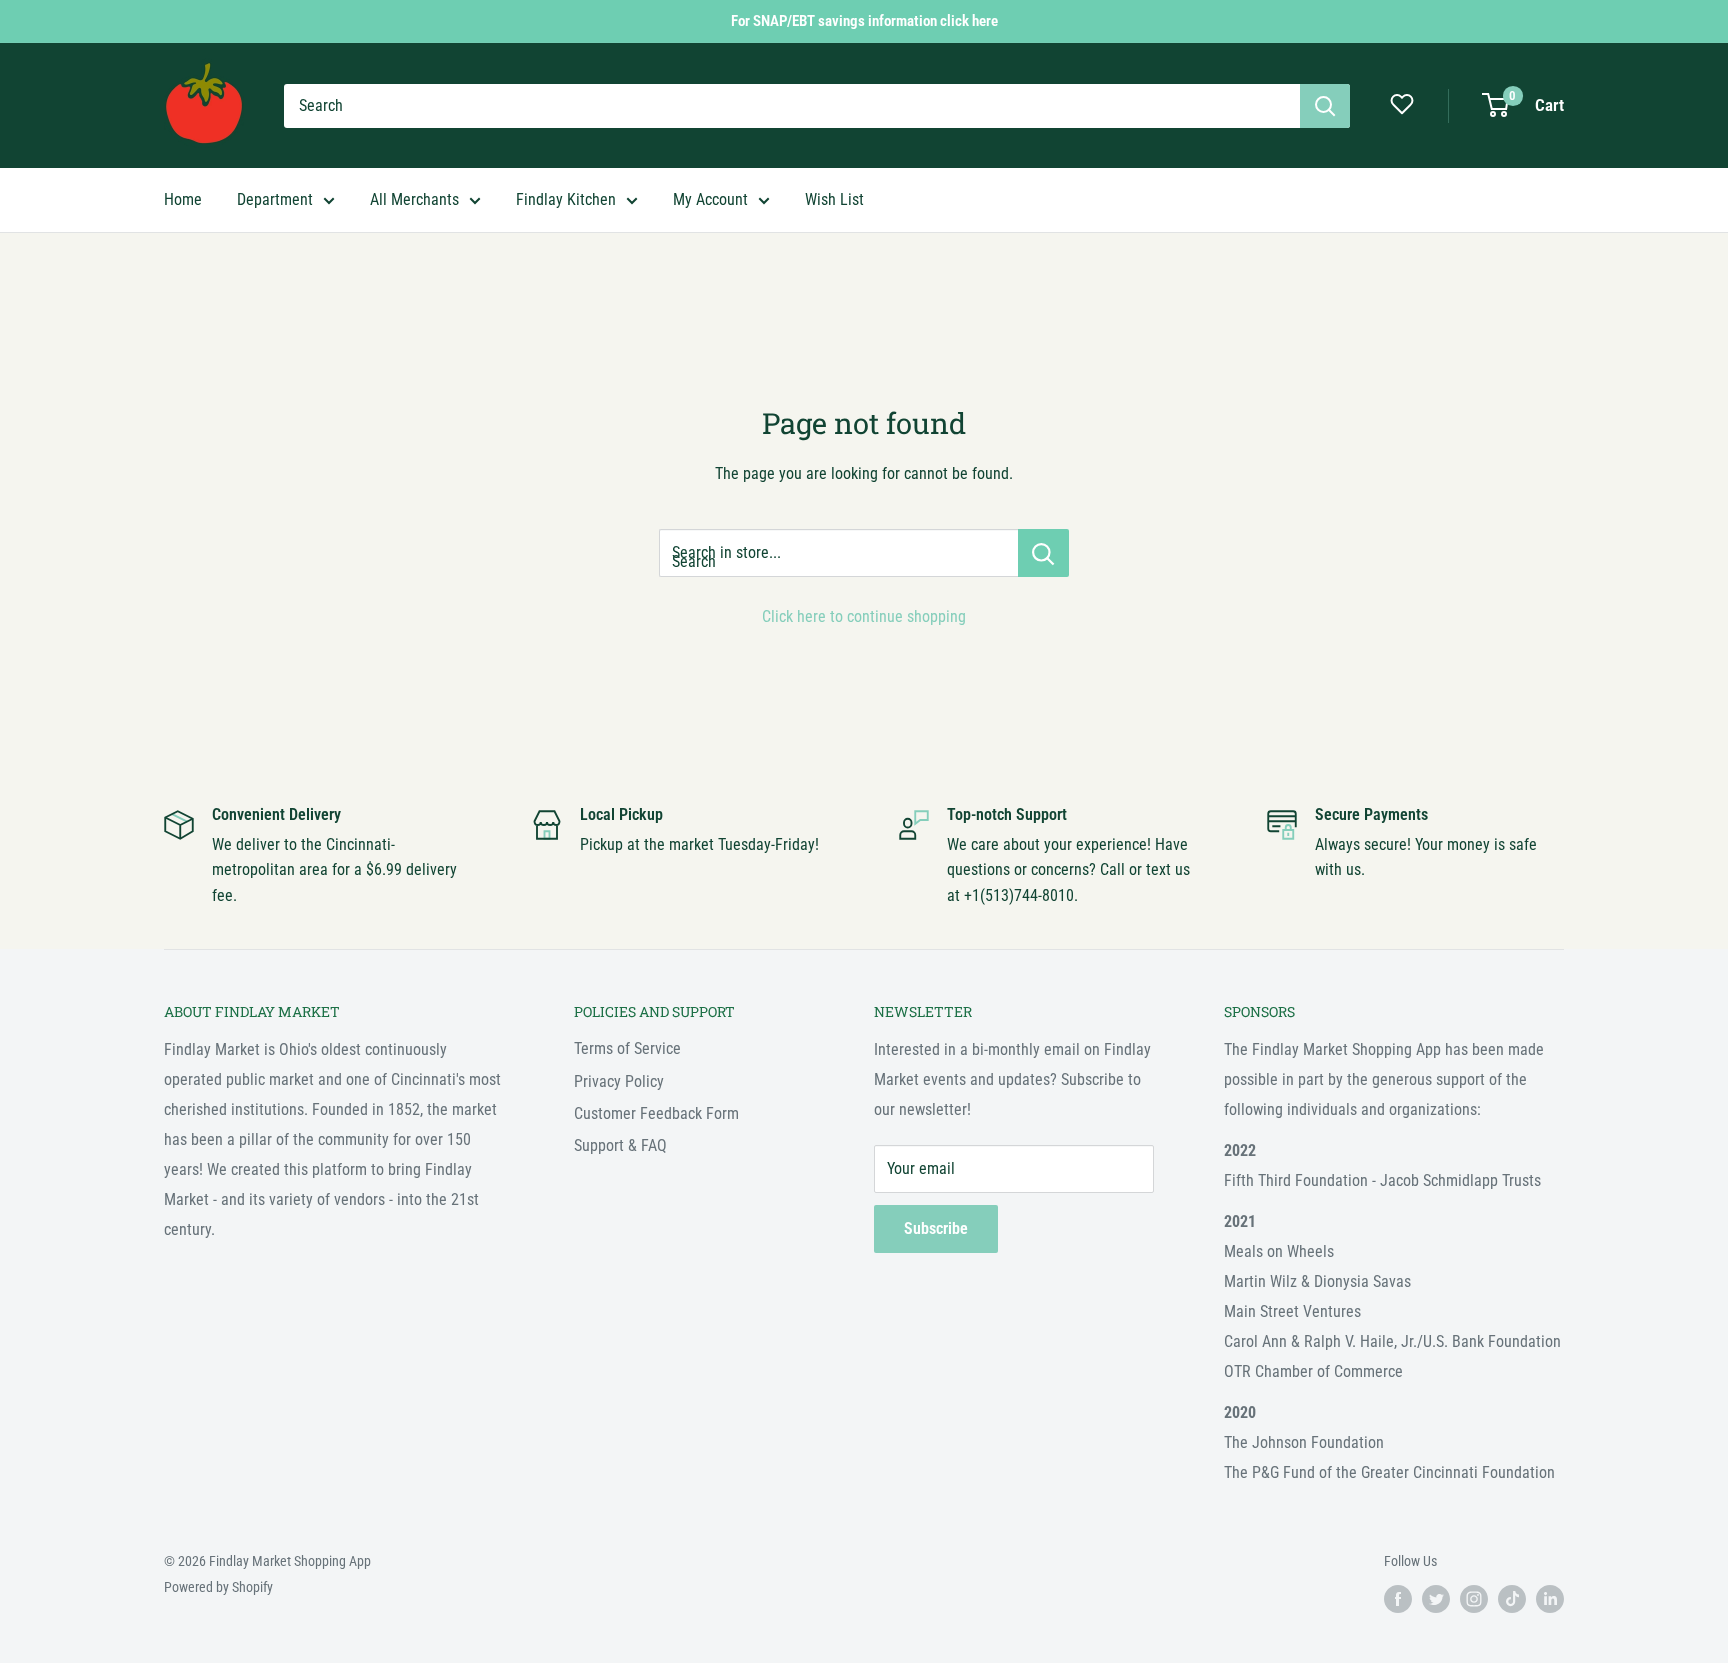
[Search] (1325, 106)
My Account (710, 199)
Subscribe (936, 1228)
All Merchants (414, 199)
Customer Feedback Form (656, 1113)
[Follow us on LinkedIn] (1550, 1599)
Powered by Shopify (218, 1587)
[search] (792, 106)
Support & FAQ (620, 1145)
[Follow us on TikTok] (1512, 1599)
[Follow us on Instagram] (1474, 1599)
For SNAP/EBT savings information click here (864, 21)
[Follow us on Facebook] (1398, 1599)
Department (275, 199)
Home (183, 199)
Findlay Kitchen (566, 199)
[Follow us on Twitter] (1436, 1599)
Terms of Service (627, 1048)
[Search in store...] (1043, 553)
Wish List (834, 199)
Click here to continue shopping (864, 616)
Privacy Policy (619, 1081)
